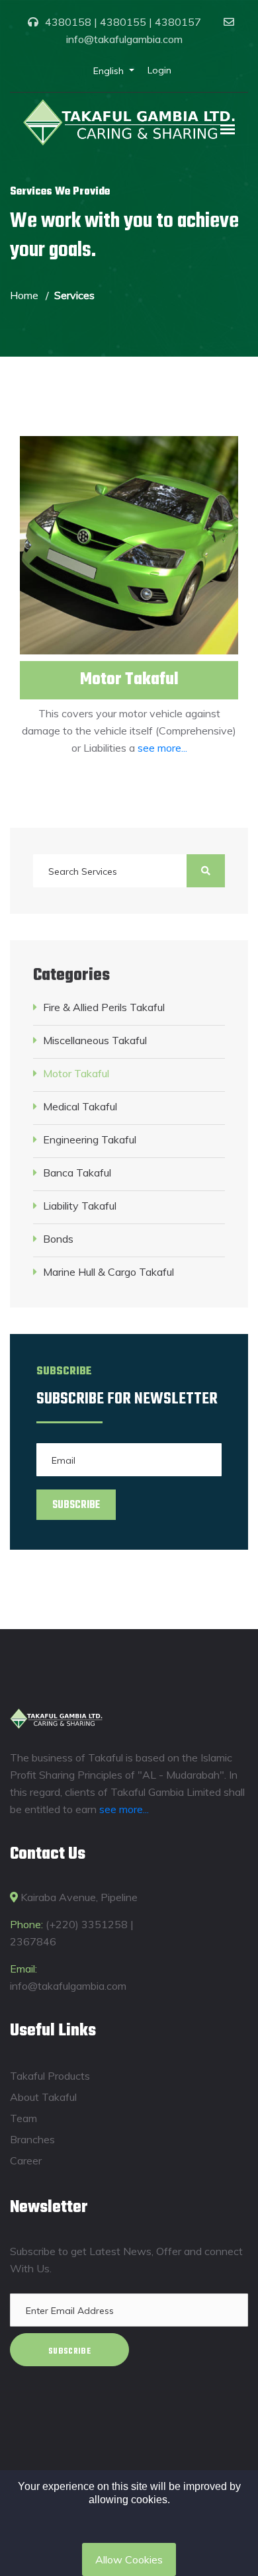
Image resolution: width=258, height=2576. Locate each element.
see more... (162, 748)
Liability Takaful (80, 1206)
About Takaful (43, 2097)
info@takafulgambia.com (124, 39)
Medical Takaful (80, 1106)
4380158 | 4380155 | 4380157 (123, 22)
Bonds (58, 1239)
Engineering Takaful (90, 1139)
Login (159, 70)
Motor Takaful (129, 680)
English (110, 71)
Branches (32, 2139)
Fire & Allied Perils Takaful (104, 1007)
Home (24, 295)
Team (23, 2118)
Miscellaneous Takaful (95, 1040)
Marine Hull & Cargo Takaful (108, 1272)
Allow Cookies (129, 2559)
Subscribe (69, 2352)
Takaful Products (50, 2076)
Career (26, 2160)
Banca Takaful (77, 1173)
